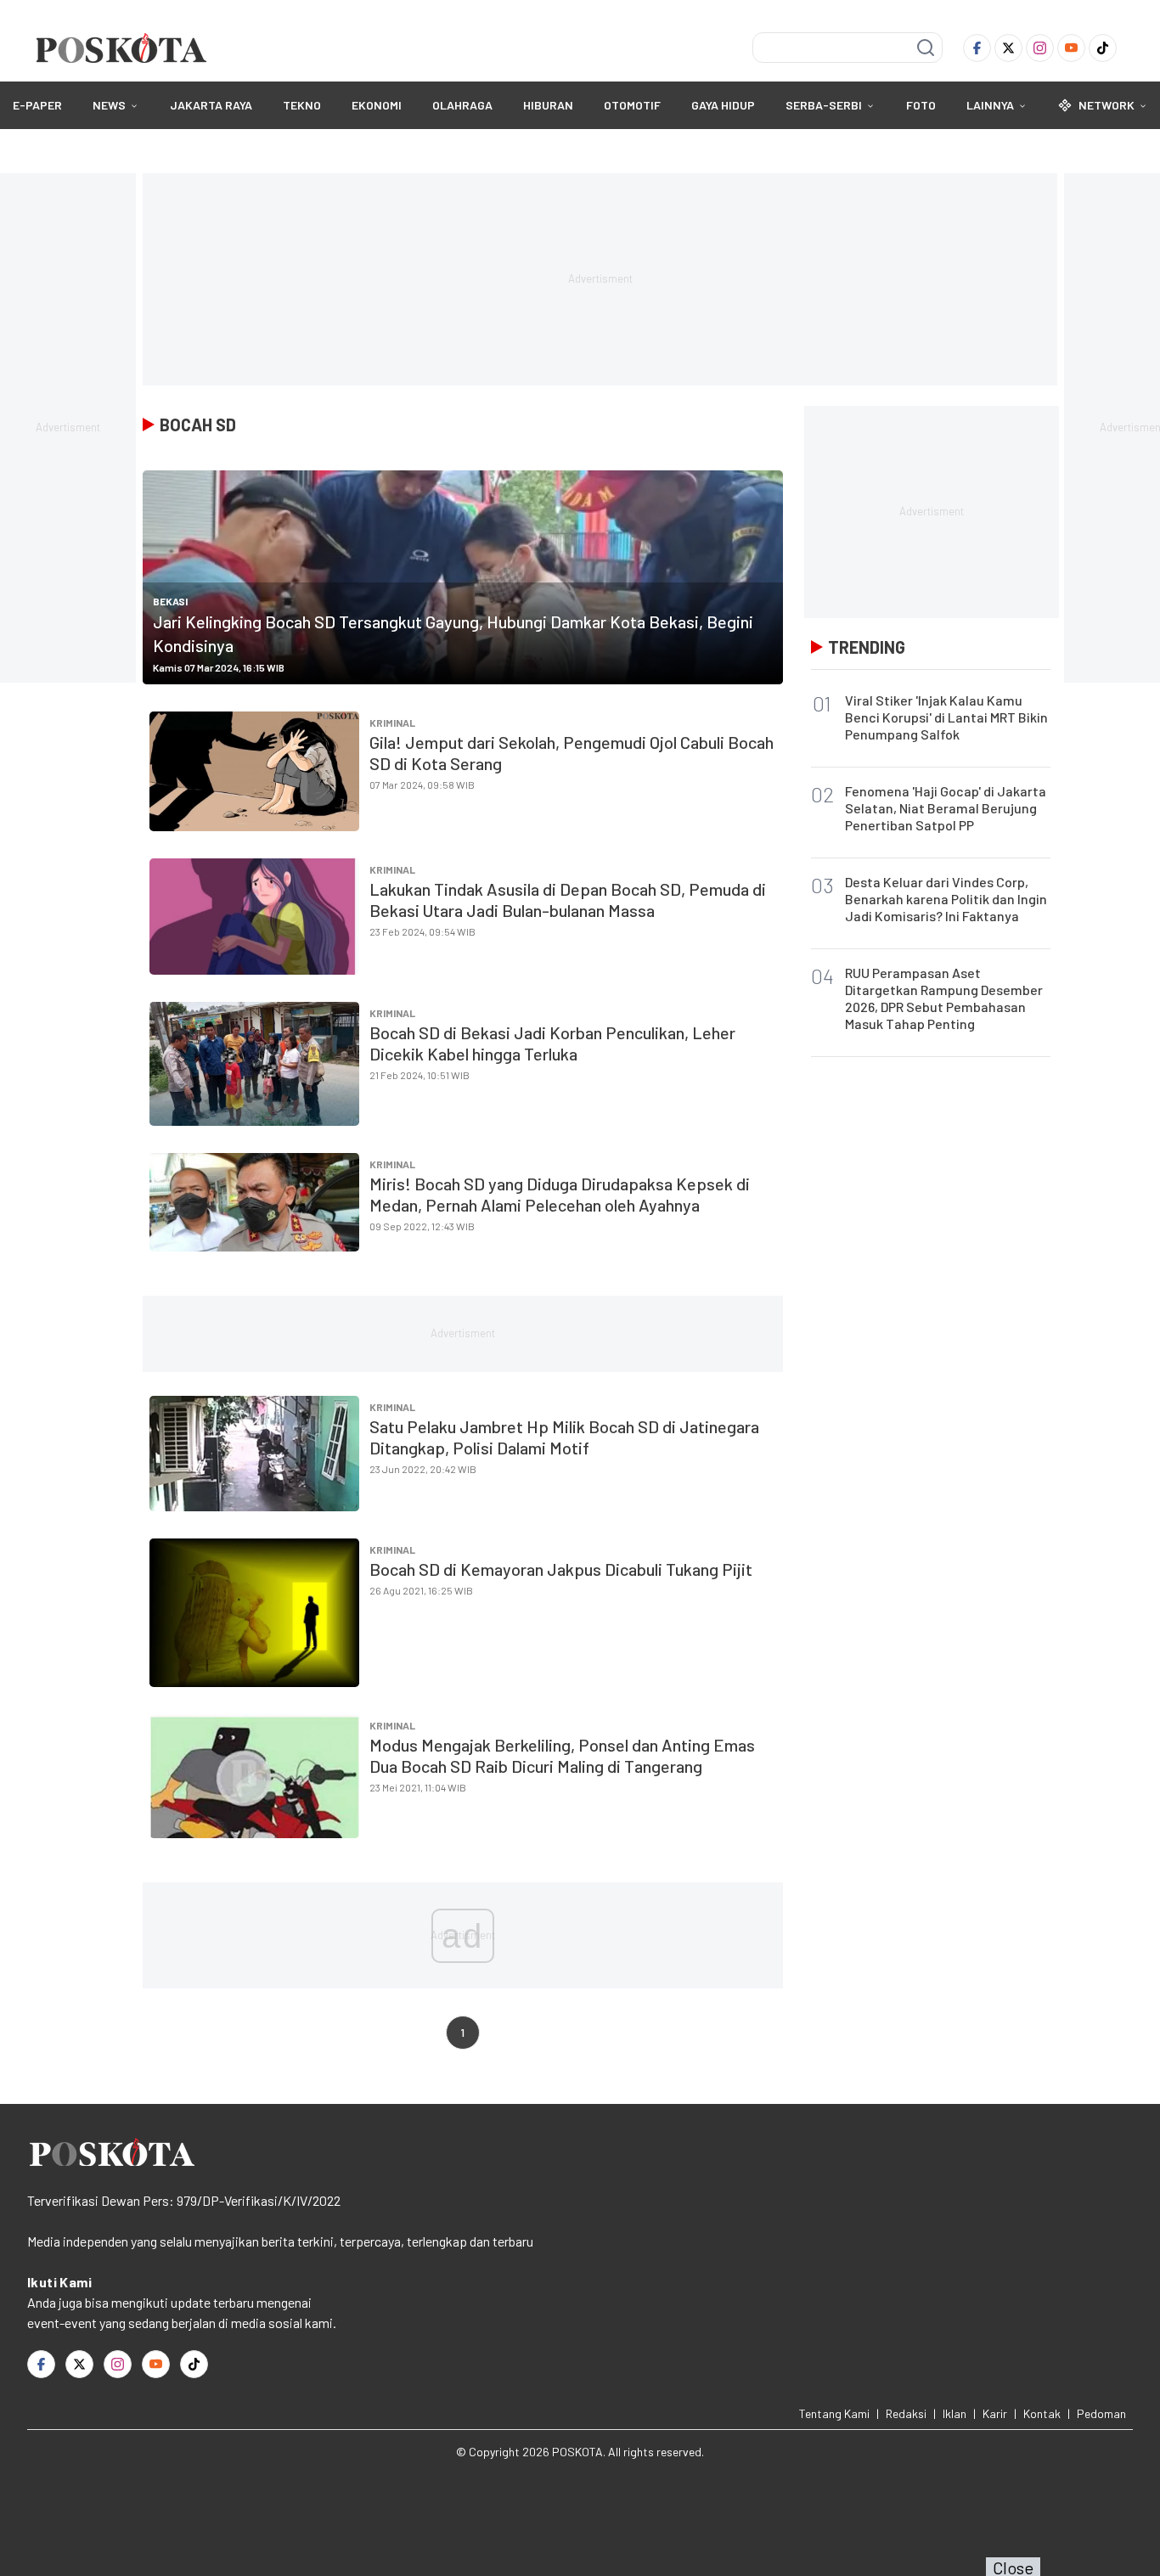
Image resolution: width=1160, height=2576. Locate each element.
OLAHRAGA (462, 105)
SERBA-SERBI (824, 105)
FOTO (921, 105)
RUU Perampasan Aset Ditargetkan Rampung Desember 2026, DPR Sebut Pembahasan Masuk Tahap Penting (944, 998)
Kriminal (392, 723)
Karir (995, 2413)
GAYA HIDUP (723, 105)
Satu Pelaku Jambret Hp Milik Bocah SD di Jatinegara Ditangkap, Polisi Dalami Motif (564, 1437)
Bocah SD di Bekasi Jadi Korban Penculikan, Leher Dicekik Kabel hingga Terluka (552, 1043)
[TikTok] (1103, 48)
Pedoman (1101, 2413)
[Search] (926, 48)
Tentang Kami (834, 2413)
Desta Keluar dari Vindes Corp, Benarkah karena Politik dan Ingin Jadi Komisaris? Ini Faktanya (946, 899)
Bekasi (170, 601)
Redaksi (906, 2413)
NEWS (109, 105)
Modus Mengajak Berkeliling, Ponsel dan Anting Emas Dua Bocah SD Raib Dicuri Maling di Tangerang (562, 1755)
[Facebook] (977, 48)
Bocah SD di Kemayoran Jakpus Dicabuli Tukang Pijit (561, 1569)
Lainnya (990, 105)
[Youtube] (1071, 48)
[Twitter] (1008, 48)
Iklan (954, 2413)
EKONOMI (377, 105)
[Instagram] (1040, 48)
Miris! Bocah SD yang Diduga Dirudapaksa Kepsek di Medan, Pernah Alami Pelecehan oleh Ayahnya (560, 1194)
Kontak (1042, 2413)
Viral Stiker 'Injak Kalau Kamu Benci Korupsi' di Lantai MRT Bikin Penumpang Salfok (946, 717)
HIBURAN (548, 105)
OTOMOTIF (632, 105)
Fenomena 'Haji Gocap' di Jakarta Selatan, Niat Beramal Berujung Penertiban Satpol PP (946, 808)
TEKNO (302, 105)
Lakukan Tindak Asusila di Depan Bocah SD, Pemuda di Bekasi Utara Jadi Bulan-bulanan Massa (568, 900)
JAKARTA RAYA (211, 105)
